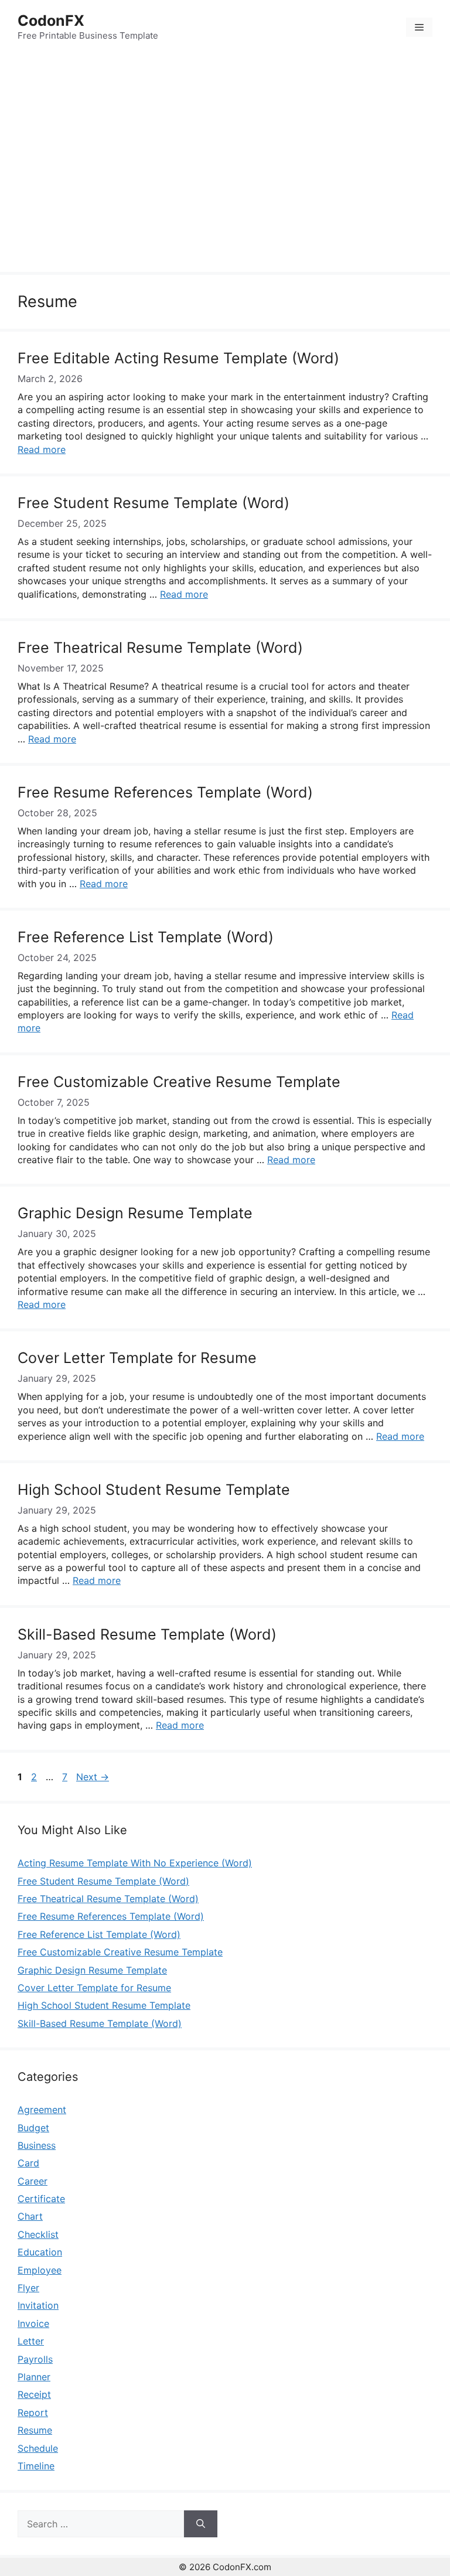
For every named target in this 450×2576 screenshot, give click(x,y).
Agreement (42, 2110)
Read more (42, 449)
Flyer (28, 2288)
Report (33, 2413)
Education (40, 2252)
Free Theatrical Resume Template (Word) (160, 648)
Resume (35, 2430)
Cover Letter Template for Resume (137, 1358)
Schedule (38, 2448)
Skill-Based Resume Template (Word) (147, 1634)
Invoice (33, 2323)
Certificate (41, 2199)
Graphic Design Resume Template (135, 1213)
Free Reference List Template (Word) (146, 937)
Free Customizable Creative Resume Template (179, 1082)
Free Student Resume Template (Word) (154, 503)
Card (28, 2163)
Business (37, 2145)
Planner (34, 2377)
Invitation (38, 2305)
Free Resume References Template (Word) (165, 792)
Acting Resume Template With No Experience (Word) (135, 1863)
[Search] (201, 2524)
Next (93, 1777)
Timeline (36, 2466)
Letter (31, 2341)
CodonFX (51, 21)
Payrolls (35, 2359)
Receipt (34, 2394)
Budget (33, 2128)
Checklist (38, 2234)
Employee (40, 2270)
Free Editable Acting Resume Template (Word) (178, 358)
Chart (30, 2216)
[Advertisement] (225, 165)
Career (33, 2181)
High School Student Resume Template (154, 1490)
